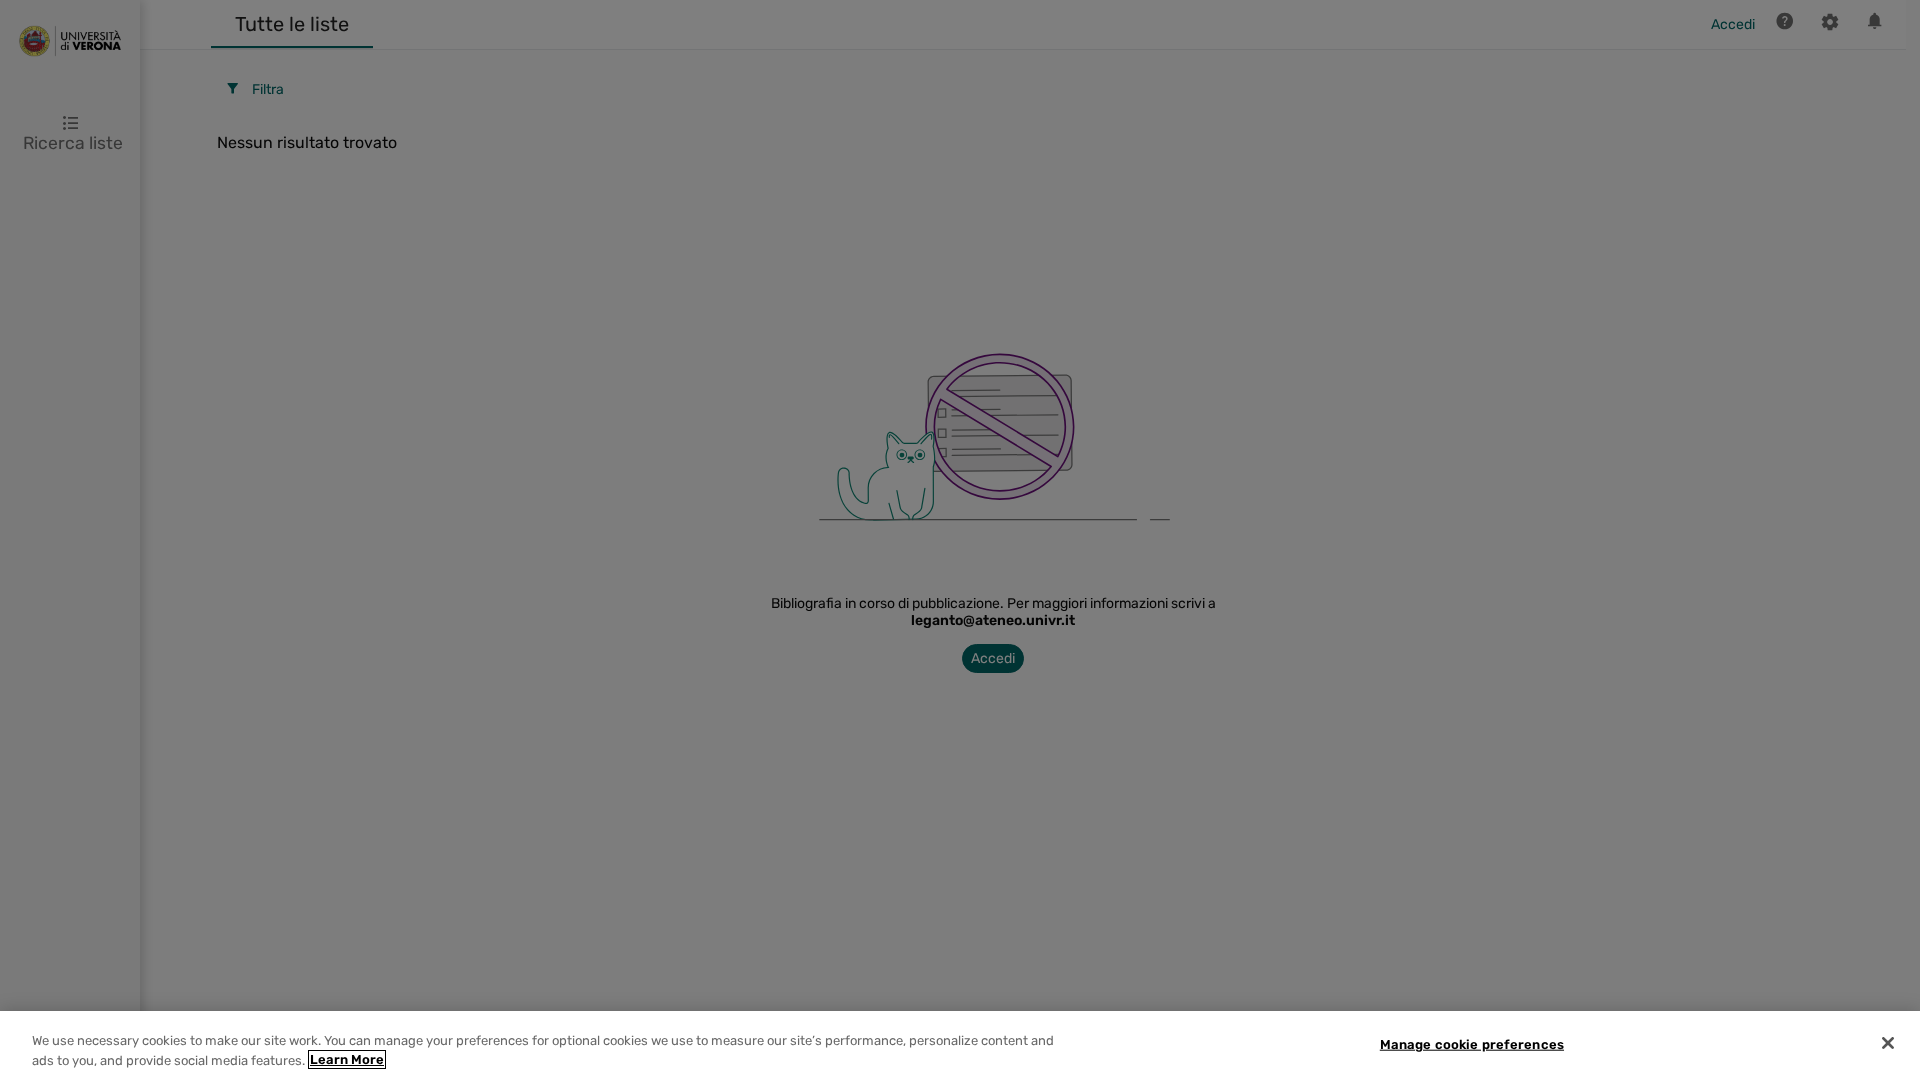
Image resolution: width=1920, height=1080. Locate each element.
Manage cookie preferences (1472, 1044)
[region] (960, 1045)
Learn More (347, 1059)
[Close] (1888, 1043)
